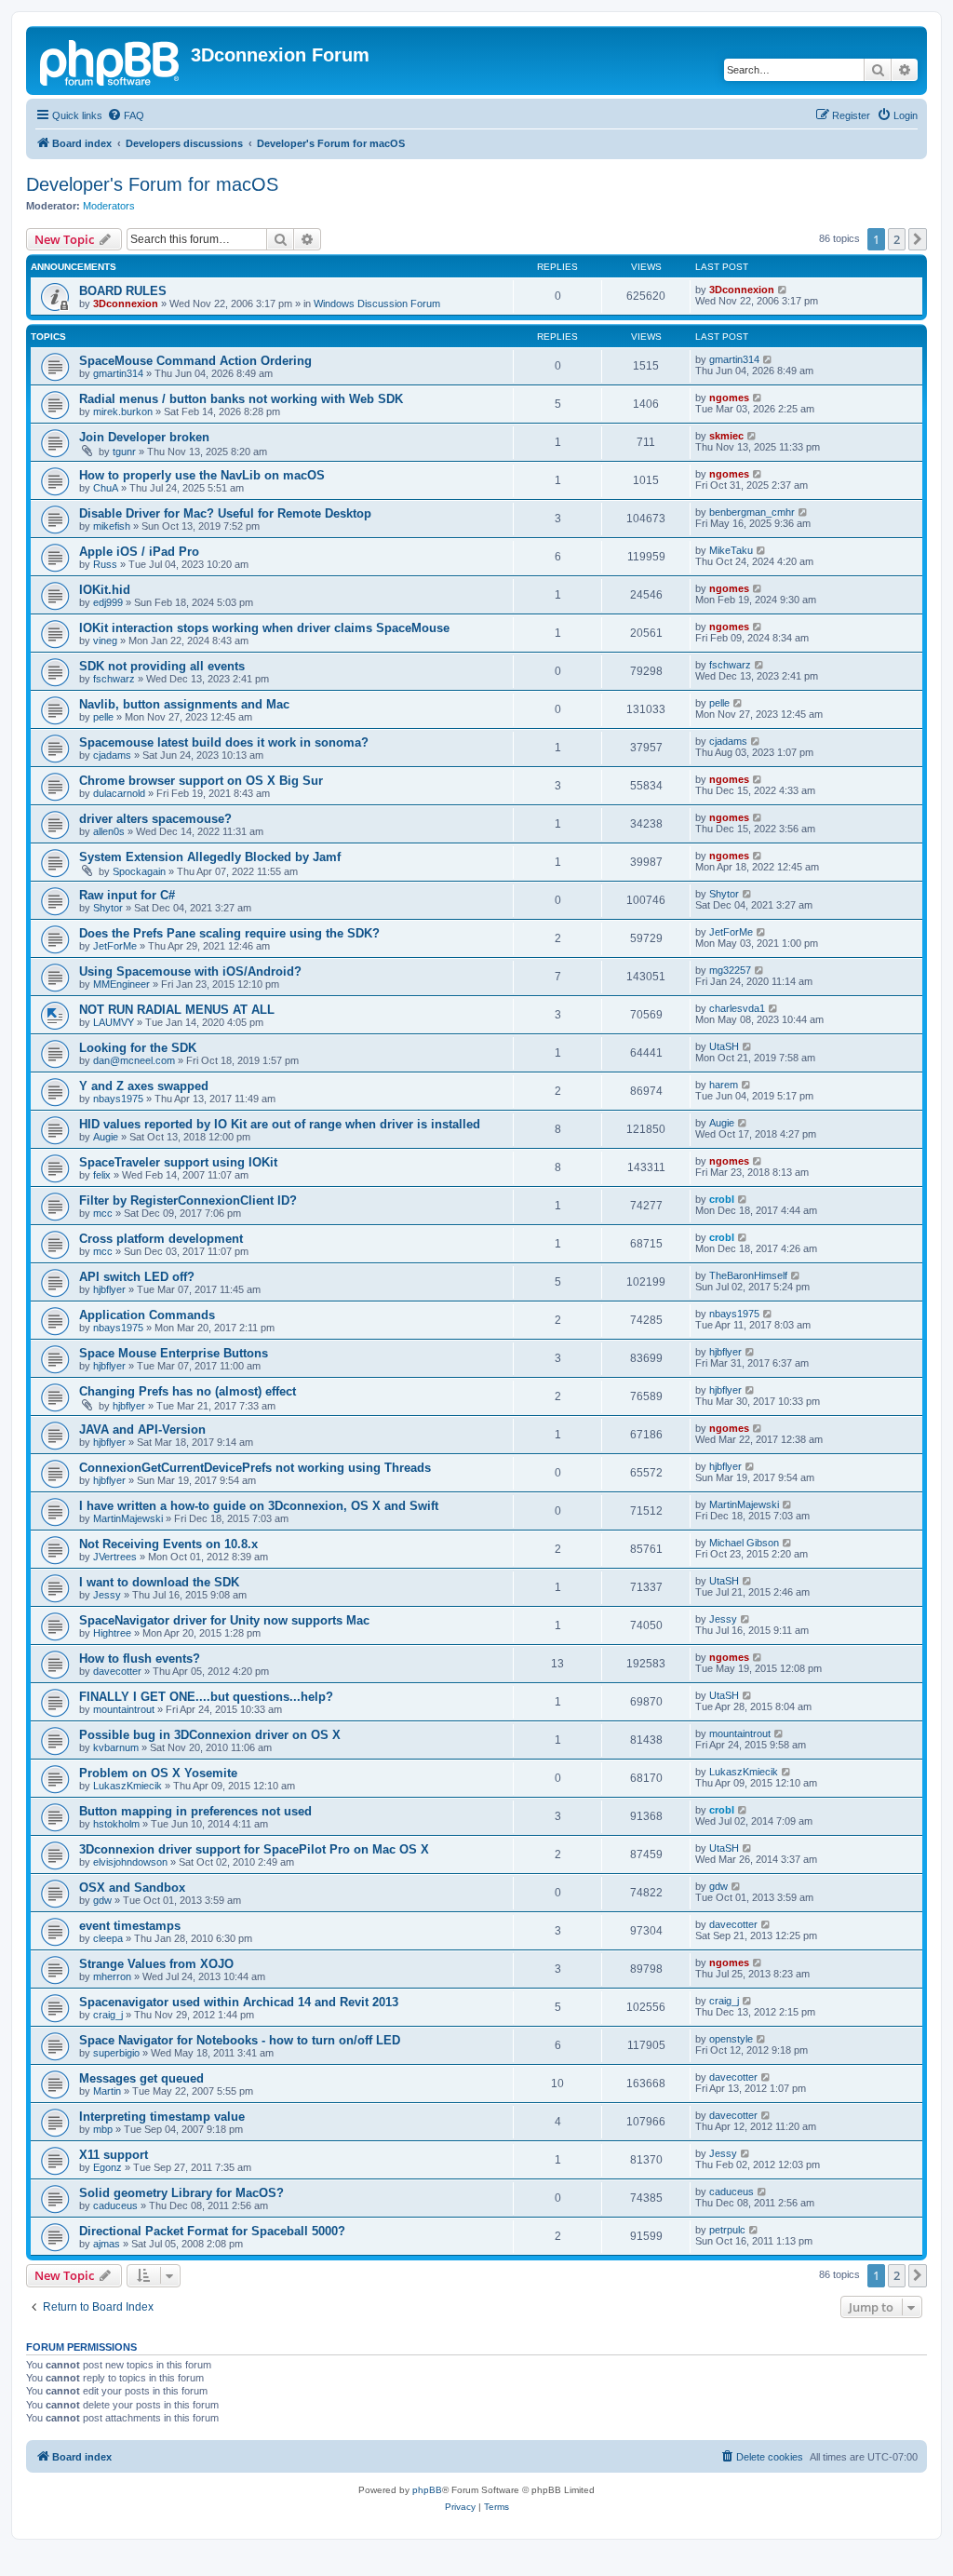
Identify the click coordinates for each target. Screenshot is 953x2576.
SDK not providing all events (162, 666)
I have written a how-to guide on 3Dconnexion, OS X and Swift (259, 1506)
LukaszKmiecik (128, 1786)
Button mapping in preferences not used (195, 1811)
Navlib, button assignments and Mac (184, 704)
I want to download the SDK (159, 1582)
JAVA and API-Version (142, 1430)
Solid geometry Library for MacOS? (181, 2193)
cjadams (112, 755)
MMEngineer (121, 984)
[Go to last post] (783, 290)
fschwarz (114, 679)
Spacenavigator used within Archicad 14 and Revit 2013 (239, 2002)
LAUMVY (114, 1022)
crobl (722, 1199)
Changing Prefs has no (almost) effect (188, 1391)
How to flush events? (140, 1659)
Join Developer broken (144, 437)
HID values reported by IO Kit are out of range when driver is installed (280, 1124)
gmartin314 (118, 373)
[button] (918, 239)
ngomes (729, 398)
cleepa (108, 1938)
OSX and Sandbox (132, 1888)
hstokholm (116, 1824)
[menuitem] (126, 115)
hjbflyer (109, 1289)
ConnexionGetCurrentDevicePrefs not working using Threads (255, 1468)
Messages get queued (141, 2078)
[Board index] (111, 61)
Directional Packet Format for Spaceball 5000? (212, 2231)
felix (102, 1175)
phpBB (427, 2490)
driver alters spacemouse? (155, 819)
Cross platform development (161, 1239)
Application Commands (147, 1315)
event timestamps (130, 1926)
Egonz (107, 2167)
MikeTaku (731, 550)
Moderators (109, 206)
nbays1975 (118, 1099)
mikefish (112, 526)
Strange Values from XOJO (156, 1964)
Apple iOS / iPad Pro (139, 552)
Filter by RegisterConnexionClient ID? (188, 1200)
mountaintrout (124, 1709)
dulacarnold (119, 793)
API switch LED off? (137, 1277)
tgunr (124, 452)
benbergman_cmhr (752, 512)
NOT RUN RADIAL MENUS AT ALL (177, 1010)
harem (724, 1085)
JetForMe (115, 946)
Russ (105, 564)
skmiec (726, 436)
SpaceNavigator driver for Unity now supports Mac (224, 1620)
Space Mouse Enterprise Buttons (174, 1353)
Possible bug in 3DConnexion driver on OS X (210, 1735)
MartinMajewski (128, 1518)
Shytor (108, 908)
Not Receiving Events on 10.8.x (168, 1544)
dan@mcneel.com (134, 1060)
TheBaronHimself (748, 1275)
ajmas (107, 2244)
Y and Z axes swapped (144, 1086)
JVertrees (115, 1557)
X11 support (114, 2155)
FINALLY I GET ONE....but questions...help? (206, 1697)
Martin (107, 2091)
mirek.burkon (123, 411)
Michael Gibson (744, 1543)
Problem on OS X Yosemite (158, 1773)
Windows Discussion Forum (377, 303)
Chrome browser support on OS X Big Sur (201, 781)
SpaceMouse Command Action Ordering (195, 361)
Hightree (112, 1633)
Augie (106, 1137)
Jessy (107, 1595)
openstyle (731, 2039)
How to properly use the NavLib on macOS (202, 475)
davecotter (117, 1671)
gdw (102, 1900)
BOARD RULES (123, 291)
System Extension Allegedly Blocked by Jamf (210, 857)
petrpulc (727, 2230)
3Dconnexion (126, 303)
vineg (105, 641)
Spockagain (139, 871)
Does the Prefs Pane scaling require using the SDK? (229, 933)
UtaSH (724, 1046)
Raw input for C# (127, 895)
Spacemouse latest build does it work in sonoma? (224, 742)
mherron (112, 1976)
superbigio (116, 2053)
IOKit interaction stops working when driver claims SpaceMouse (264, 628)
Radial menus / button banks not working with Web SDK (241, 399)
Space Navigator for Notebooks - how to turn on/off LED (240, 2040)
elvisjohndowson (130, 1862)
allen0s (109, 831)
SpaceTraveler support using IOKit (178, 1162)
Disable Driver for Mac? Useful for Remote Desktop (225, 513)
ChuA (106, 488)
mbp (103, 2129)
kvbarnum (116, 1747)
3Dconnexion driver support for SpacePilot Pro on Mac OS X (254, 1849)
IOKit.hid (105, 590)
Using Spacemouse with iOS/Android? (190, 971)
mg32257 (730, 970)
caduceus (115, 2205)
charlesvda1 (737, 1008)
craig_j (108, 2015)
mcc (103, 1213)
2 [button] (897, 239)
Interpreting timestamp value (162, 2117)
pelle (103, 717)
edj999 (108, 602)
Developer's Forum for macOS (152, 184)
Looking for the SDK (138, 1048)
